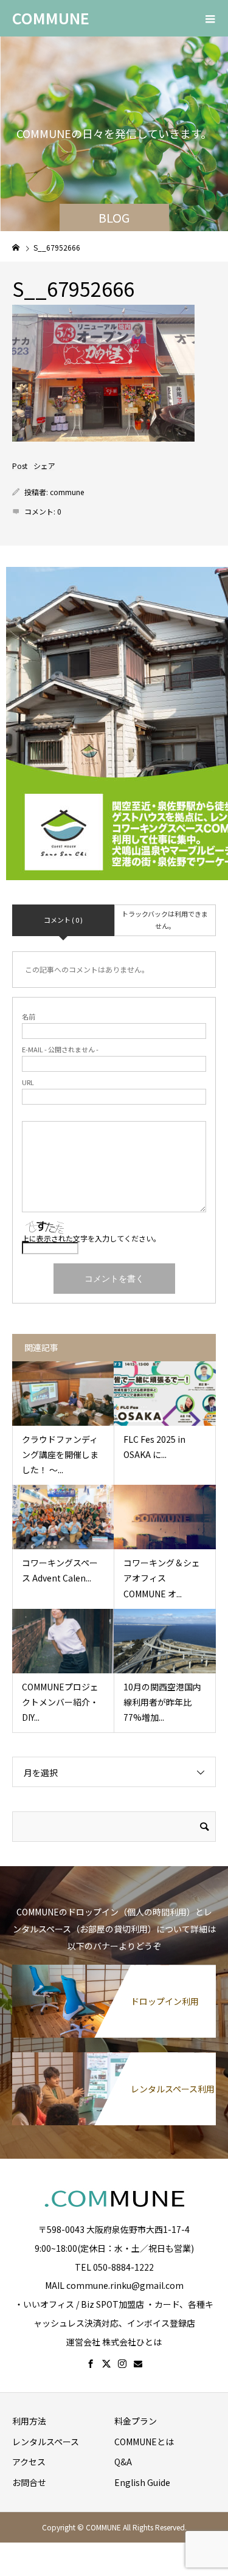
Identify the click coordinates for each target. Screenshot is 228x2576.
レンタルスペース (46, 2442)
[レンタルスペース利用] (114, 2058)
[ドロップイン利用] (114, 1971)
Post (20, 466)
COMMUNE (51, 18)
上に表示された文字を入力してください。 (91, 1238)
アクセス (29, 2462)
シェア (44, 466)
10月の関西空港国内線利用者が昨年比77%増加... (162, 1702)
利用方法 (29, 2421)
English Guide (142, 2482)
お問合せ (29, 2482)
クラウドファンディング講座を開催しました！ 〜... (60, 1454)
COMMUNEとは (144, 2442)
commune (67, 492)
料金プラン (136, 2421)
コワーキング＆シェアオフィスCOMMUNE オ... (162, 1578)
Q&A (123, 2462)
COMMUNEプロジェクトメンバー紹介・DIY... (60, 1702)
